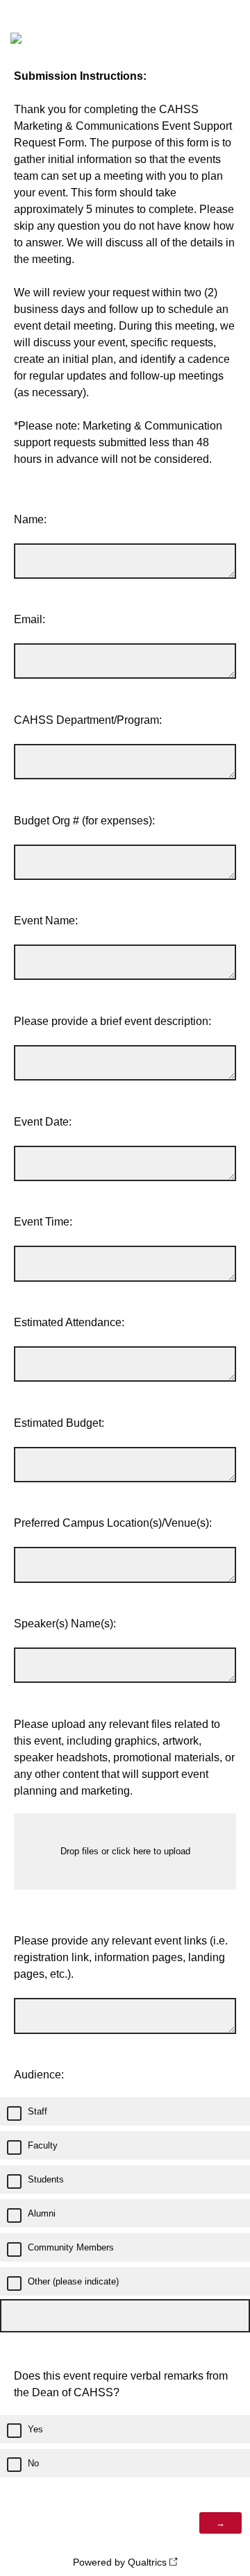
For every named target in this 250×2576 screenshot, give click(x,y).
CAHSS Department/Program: (88, 720)
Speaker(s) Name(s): (65, 1624)
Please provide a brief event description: (112, 1021)
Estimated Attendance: (69, 1322)
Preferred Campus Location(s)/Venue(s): (113, 1523)
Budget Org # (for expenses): (84, 821)
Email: (30, 619)
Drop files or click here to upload (125, 1851)
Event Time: (43, 1222)
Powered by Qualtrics (120, 2562)
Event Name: (46, 921)
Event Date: (43, 1122)
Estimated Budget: (59, 1423)
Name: (30, 519)
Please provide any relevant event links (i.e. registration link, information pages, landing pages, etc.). (121, 1957)
